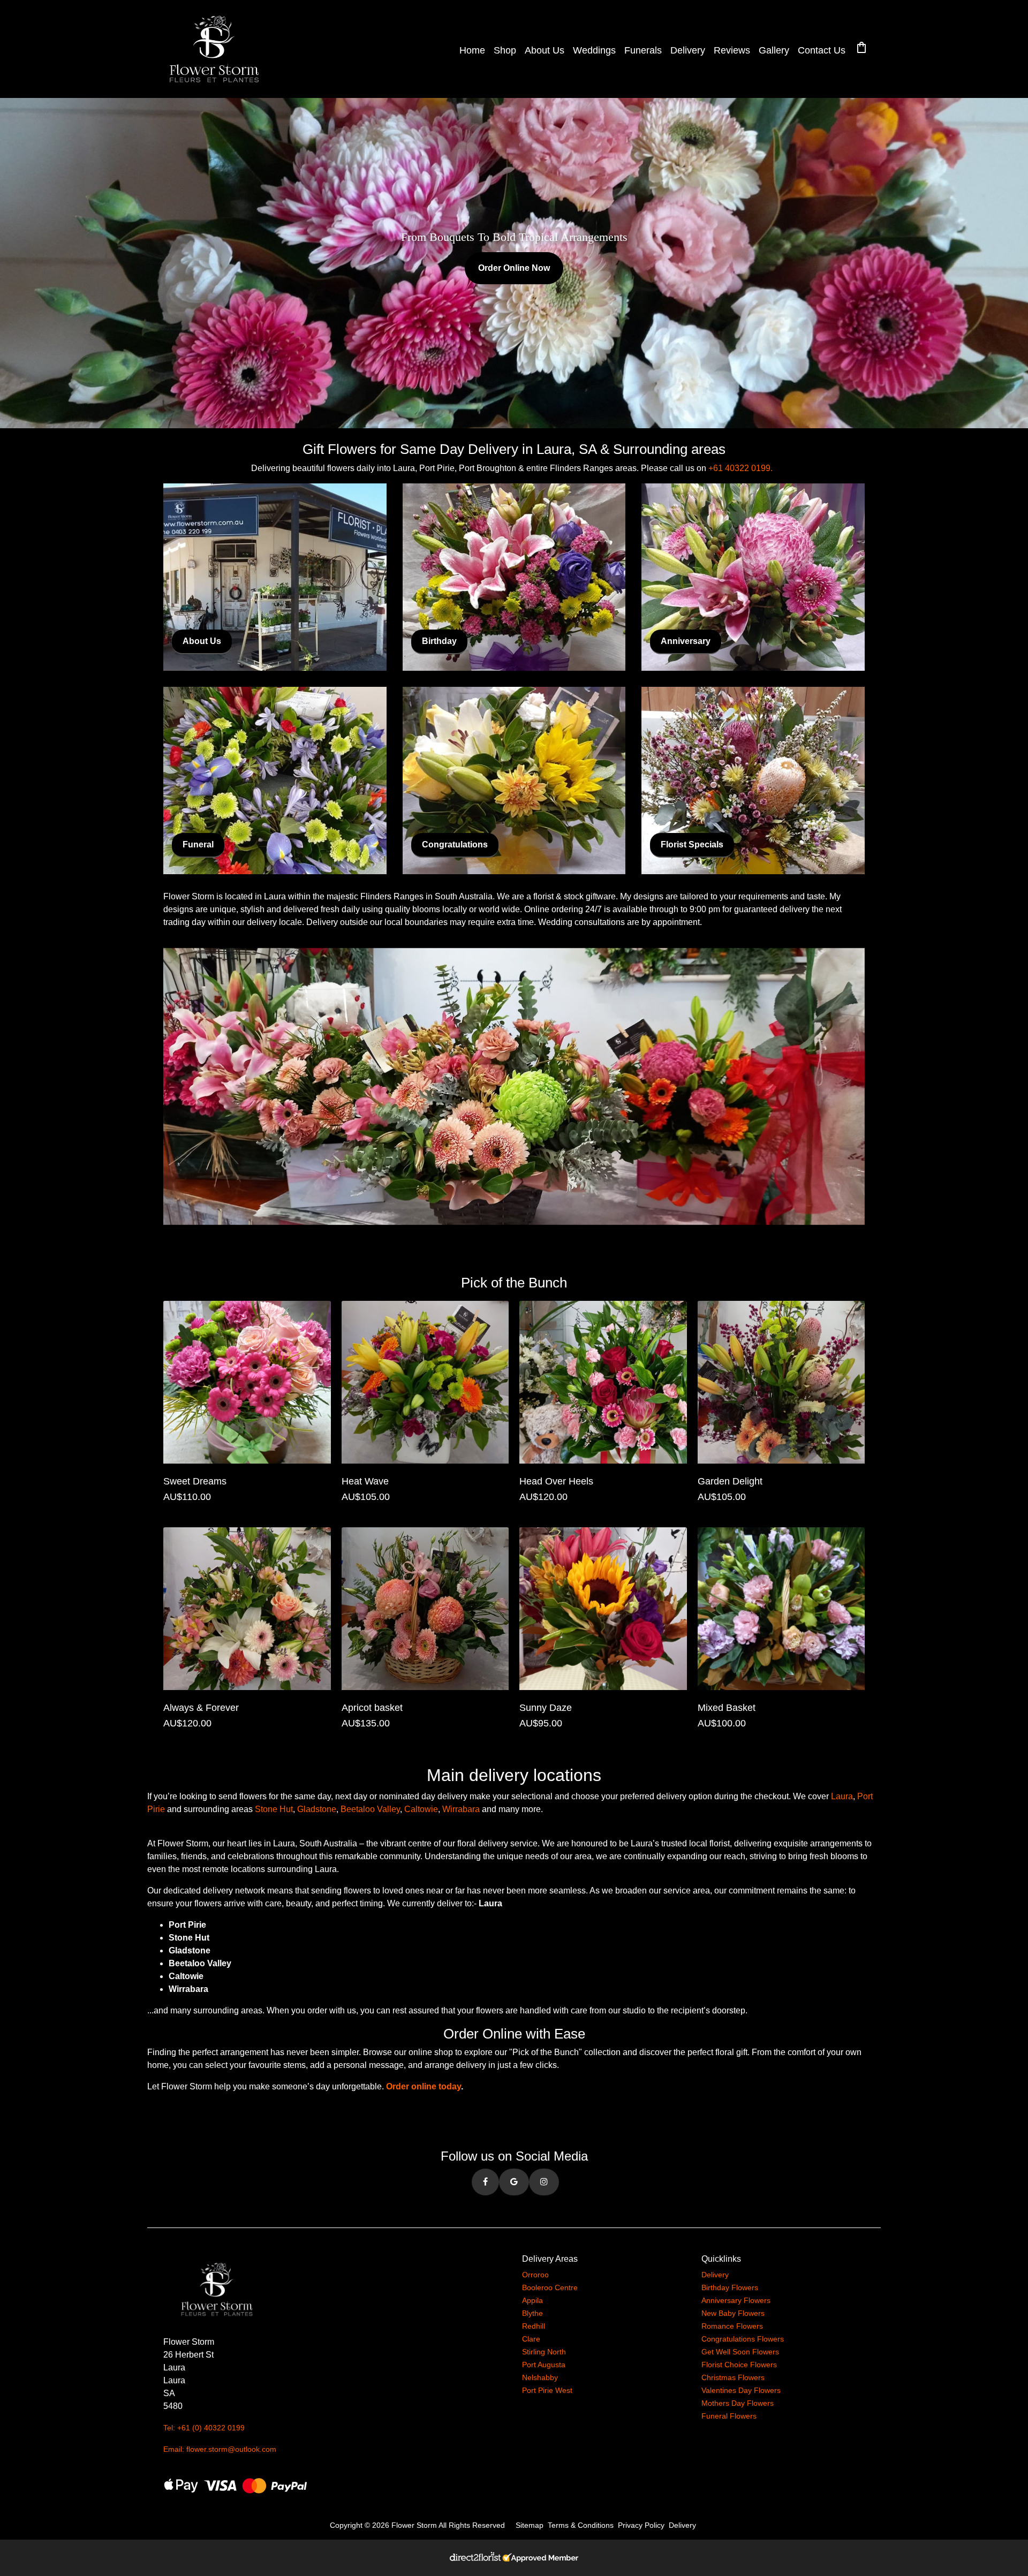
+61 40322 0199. (740, 468)
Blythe (532, 2313)
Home (472, 50)
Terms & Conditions (581, 2525)
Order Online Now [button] (514, 268)
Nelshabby (540, 2377)
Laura (842, 1796)
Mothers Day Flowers (738, 2403)
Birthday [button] (439, 641)
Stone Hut (274, 1809)
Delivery (688, 50)
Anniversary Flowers (736, 2300)
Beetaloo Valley (370, 1809)
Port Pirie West (547, 2390)
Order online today (424, 2086)
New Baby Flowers (733, 2313)
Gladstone (317, 1809)
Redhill (534, 2326)
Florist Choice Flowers (739, 2365)
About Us (545, 50)
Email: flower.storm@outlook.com (220, 2449)
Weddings (594, 50)
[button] (485, 2182)
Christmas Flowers (733, 2377)
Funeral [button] (198, 844)
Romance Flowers (732, 2326)
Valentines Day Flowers (741, 2390)
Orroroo (535, 2275)
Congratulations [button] (455, 844)
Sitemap (530, 2525)
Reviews (732, 50)
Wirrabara (461, 1809)
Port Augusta (544, 2365)
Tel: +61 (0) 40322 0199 (204, 2428)
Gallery (774, 50)
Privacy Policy (641, 2525)
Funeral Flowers (729, 2416)
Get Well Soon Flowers (740, 2352)
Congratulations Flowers (743, 2339)
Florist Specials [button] (692, 844)
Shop (505, 50)
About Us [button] (202, 641)
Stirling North (544, 2352)
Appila (532, 2300)
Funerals (643, 50)
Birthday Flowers (730, 2287)
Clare (531, 2339)
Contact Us (822, 50)
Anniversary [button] (686, 641)
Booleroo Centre (550, 2287)
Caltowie (421, 1809)
